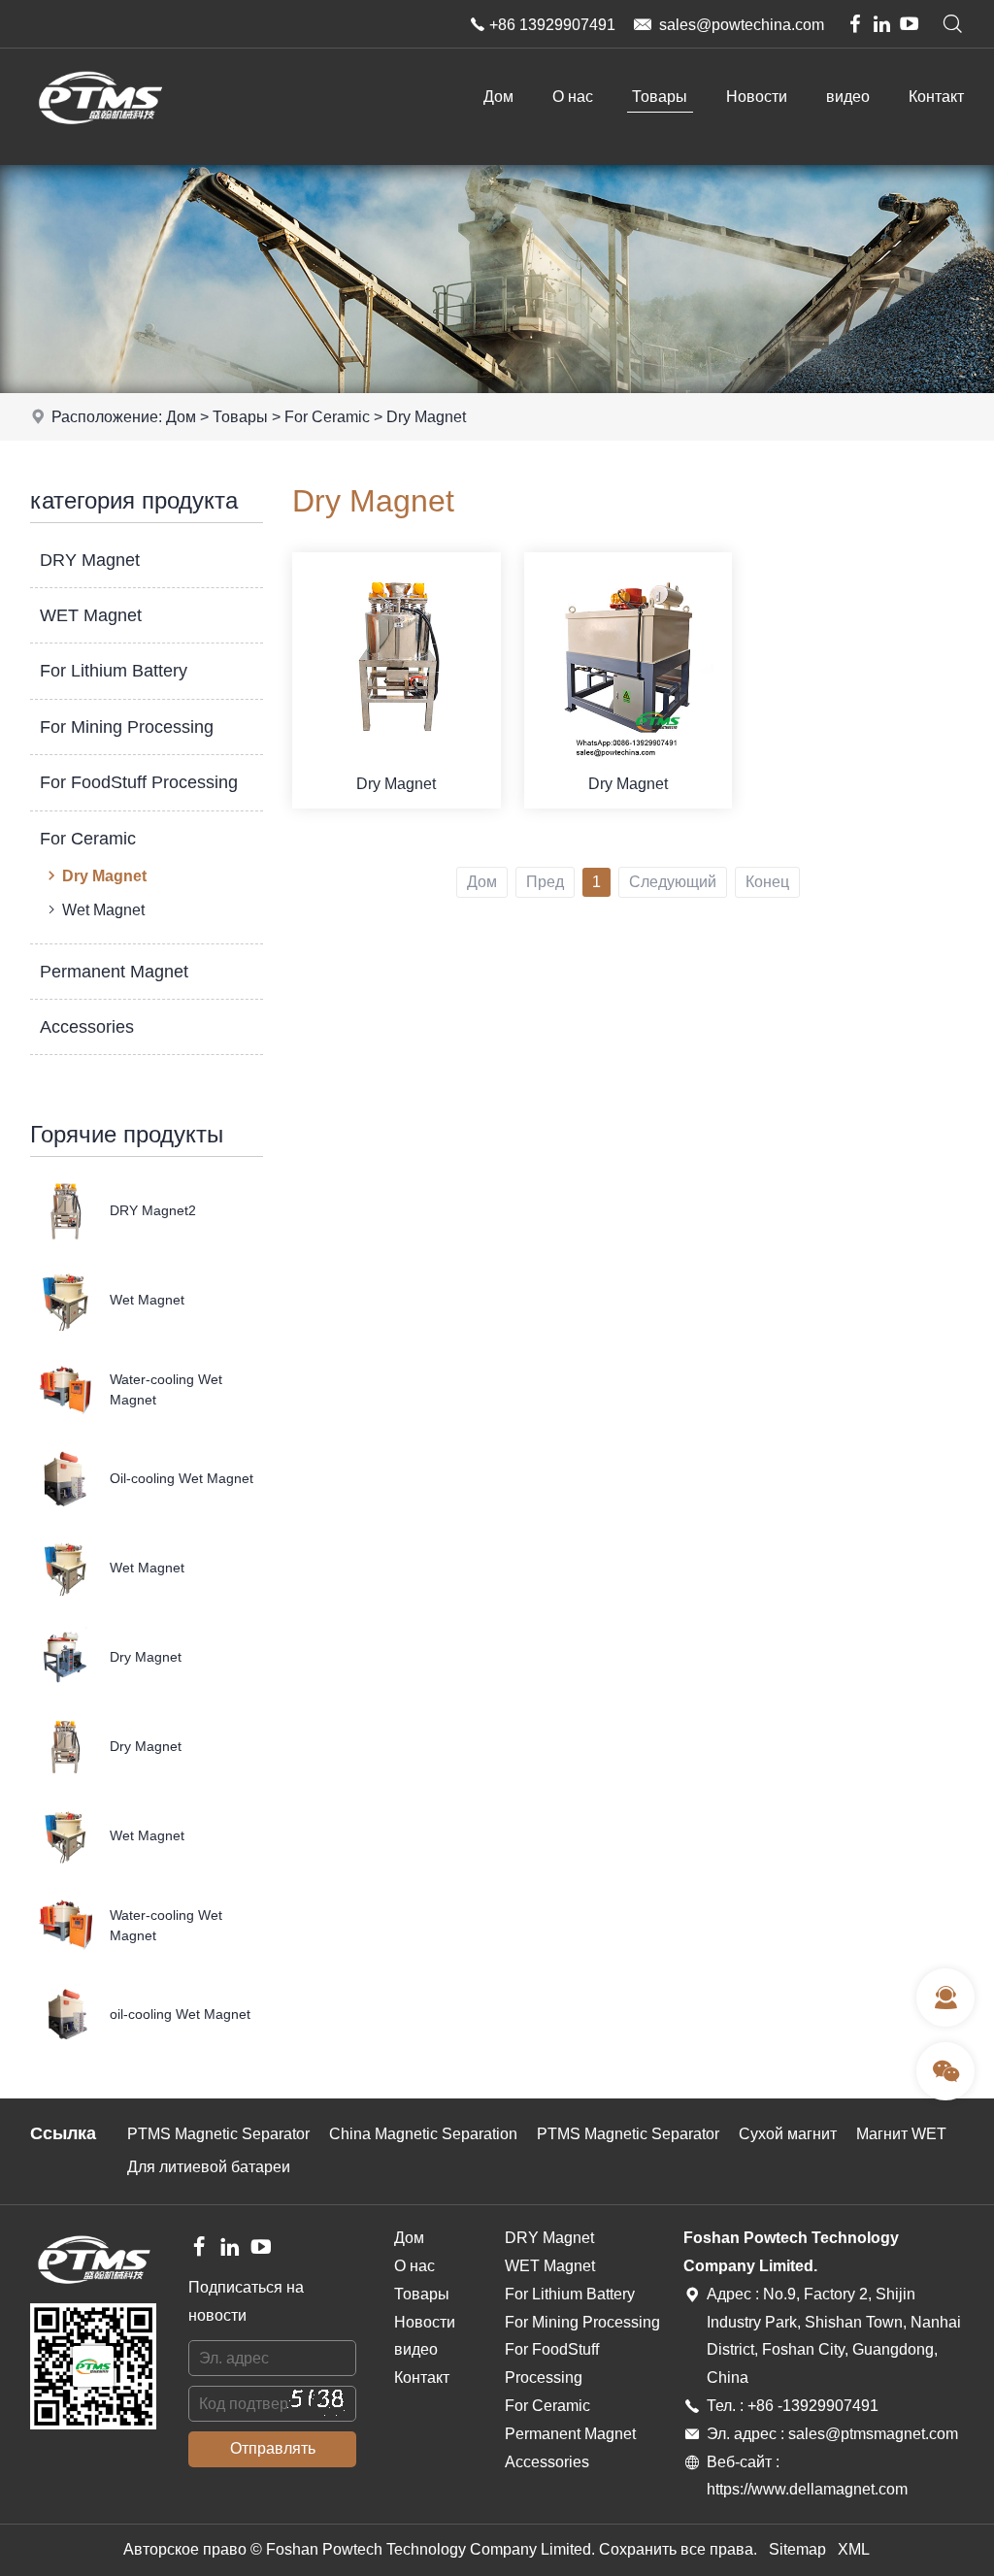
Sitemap (797, 2549)
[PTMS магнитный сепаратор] (99, 140)
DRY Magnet (90, 560)
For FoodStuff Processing (139, 782)
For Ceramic (327, 417)
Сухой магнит (788, 2134)
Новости (757, 97)
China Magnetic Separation (423, 2134)
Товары (660, 97)
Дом (498, 97)
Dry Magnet (426, 417)
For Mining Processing (127, 727)
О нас (573, 97)
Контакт (936, 97)
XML (854, 2549)
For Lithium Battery (114, 671)
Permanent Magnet (114, 972)
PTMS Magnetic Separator (218, 2134)
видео (848, 97)
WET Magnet (91, 615)
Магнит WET (901, 2134)
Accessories (87, 1027)
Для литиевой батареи (209, 2167)
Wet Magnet (103, 910)
